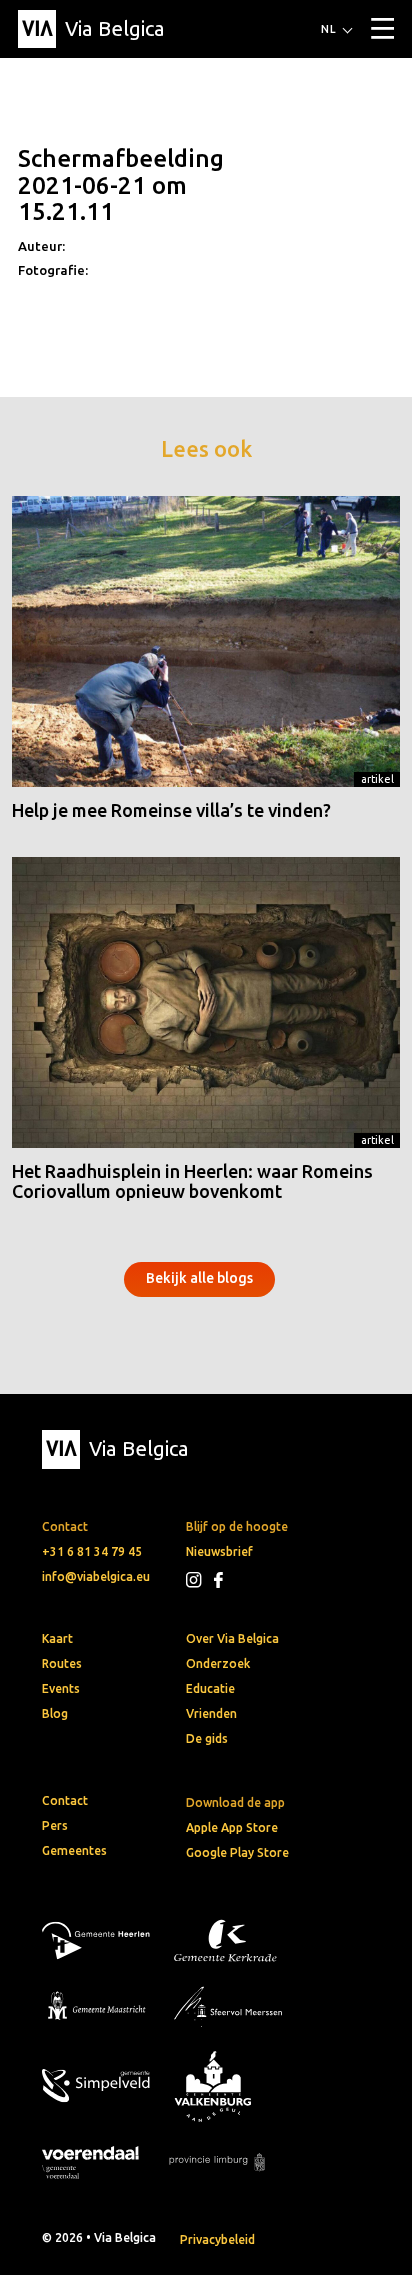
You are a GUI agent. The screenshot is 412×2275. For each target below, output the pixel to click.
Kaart (57, 1638)
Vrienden (211, 1713)
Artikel (377, 779)
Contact (65, 1800)
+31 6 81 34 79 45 (92, 1551)
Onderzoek (218, 1663)
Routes (62, 1663)
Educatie (210, 1688)
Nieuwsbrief (219, 1551)
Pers (55, 1825)
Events (61, 1688)
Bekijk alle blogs (199, 1278)
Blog (55, 1713)
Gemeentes (74, 1850)
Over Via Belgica (232, 1638)
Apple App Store (232, 1827)
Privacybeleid (217, 2239)
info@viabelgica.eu (96, 1576)
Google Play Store (237, 1852)
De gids (207, 1738)
